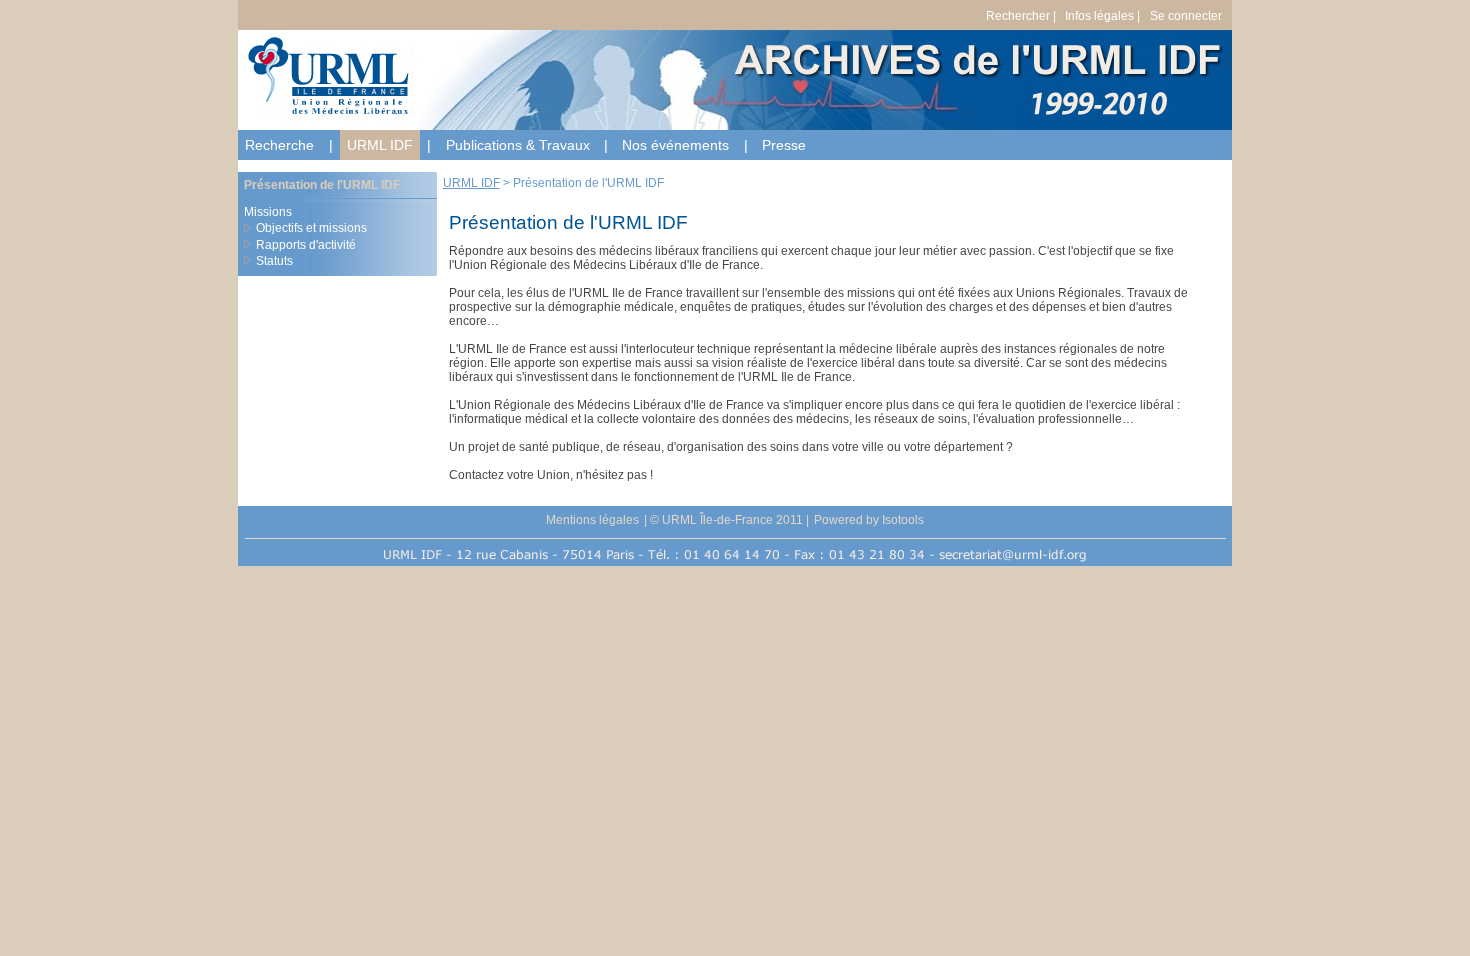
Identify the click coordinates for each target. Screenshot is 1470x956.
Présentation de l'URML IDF (322, 185)
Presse (784, 145)
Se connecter (1186, 16)
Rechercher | (1021, 16)
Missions (268, 212)
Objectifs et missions (311, 228)
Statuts (274, 261)
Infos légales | (1102, 16)
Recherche (279, 145)
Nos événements (675, 145)
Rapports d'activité (306, 245)
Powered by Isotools (869, 520)
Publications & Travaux (518, 145)
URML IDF (380, 145)
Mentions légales (592, 520)
